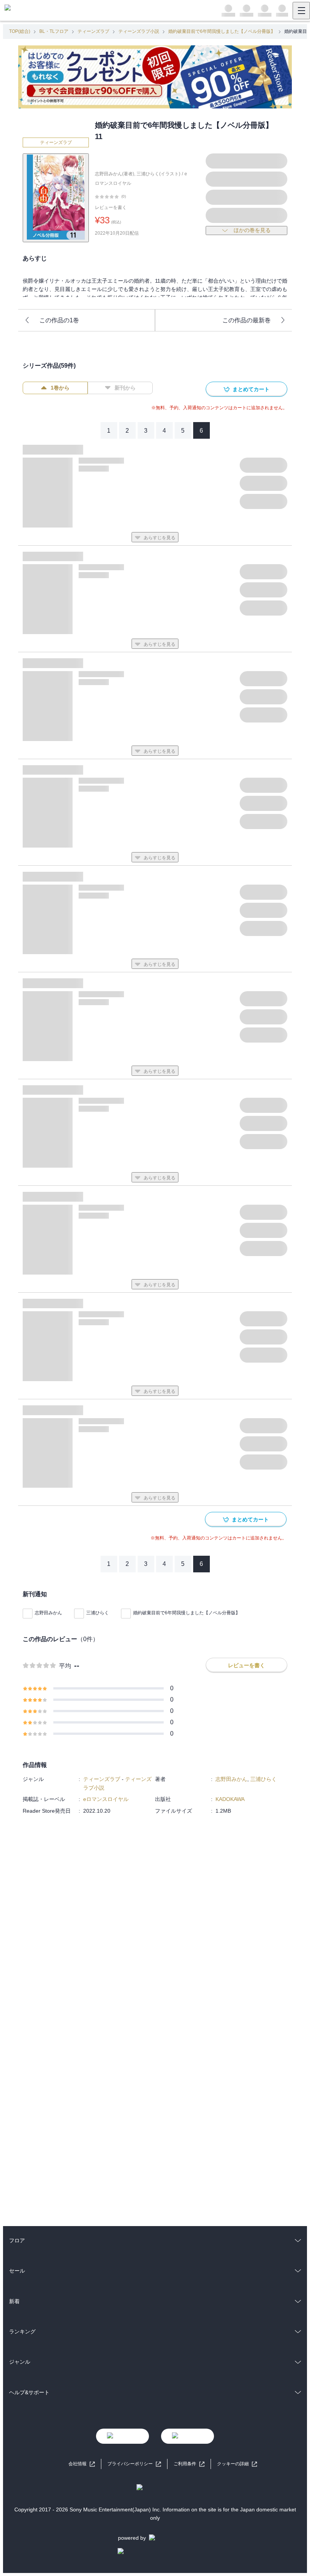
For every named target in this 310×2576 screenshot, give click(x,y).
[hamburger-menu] (301, 11)
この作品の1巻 (59, 320)
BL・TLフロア (54, 31)
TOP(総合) (20, 31)
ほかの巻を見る (252, 230)
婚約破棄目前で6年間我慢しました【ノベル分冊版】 (222, 31)
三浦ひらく (98, 1613)
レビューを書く (111, 207)
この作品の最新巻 (246, 320)
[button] (237, 2464)
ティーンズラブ (93, 31)
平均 (65, 1666)
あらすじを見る (160, 538)
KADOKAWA (230, 1799)
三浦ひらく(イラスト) (158, 174)
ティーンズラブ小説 (139, 31)
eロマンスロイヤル (106, 1799)
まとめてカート (251, 389)
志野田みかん (48, 1613)
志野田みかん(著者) (115, 174)
